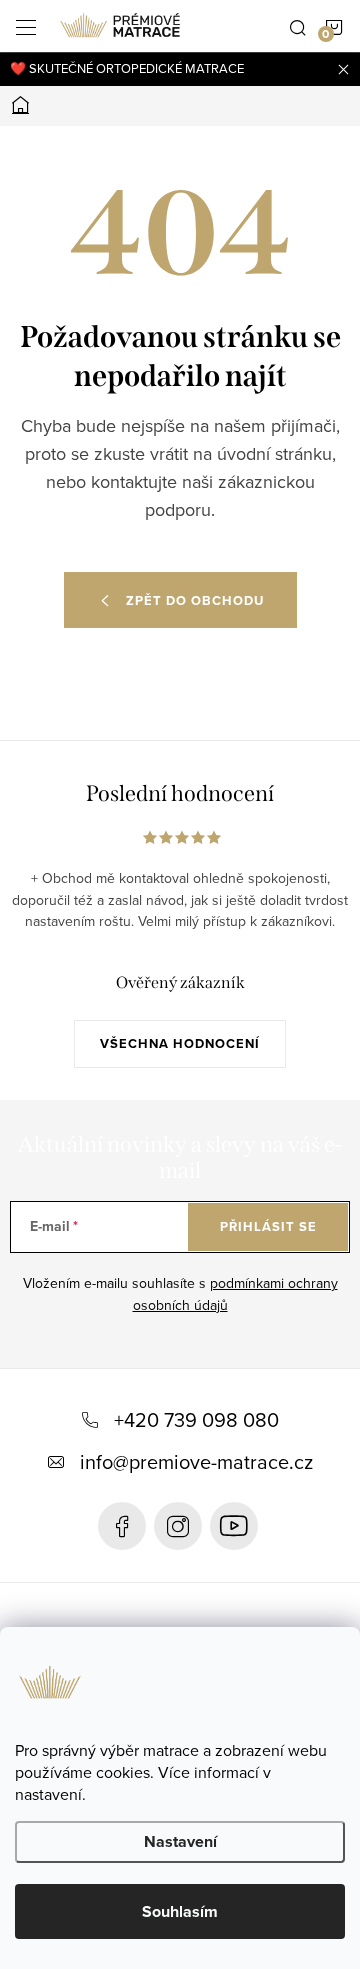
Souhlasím (180, 1911)
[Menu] (26, 26)
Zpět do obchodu (195, 600)
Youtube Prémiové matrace (234, 1526)
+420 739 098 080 (196, 1419)
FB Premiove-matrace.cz (122, 1526)
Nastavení (180, 1841)
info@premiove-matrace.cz (196, 1461)
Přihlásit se (268, 1226)
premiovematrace (178, 1526)
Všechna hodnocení (180, 1043)
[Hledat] (298, 26)
